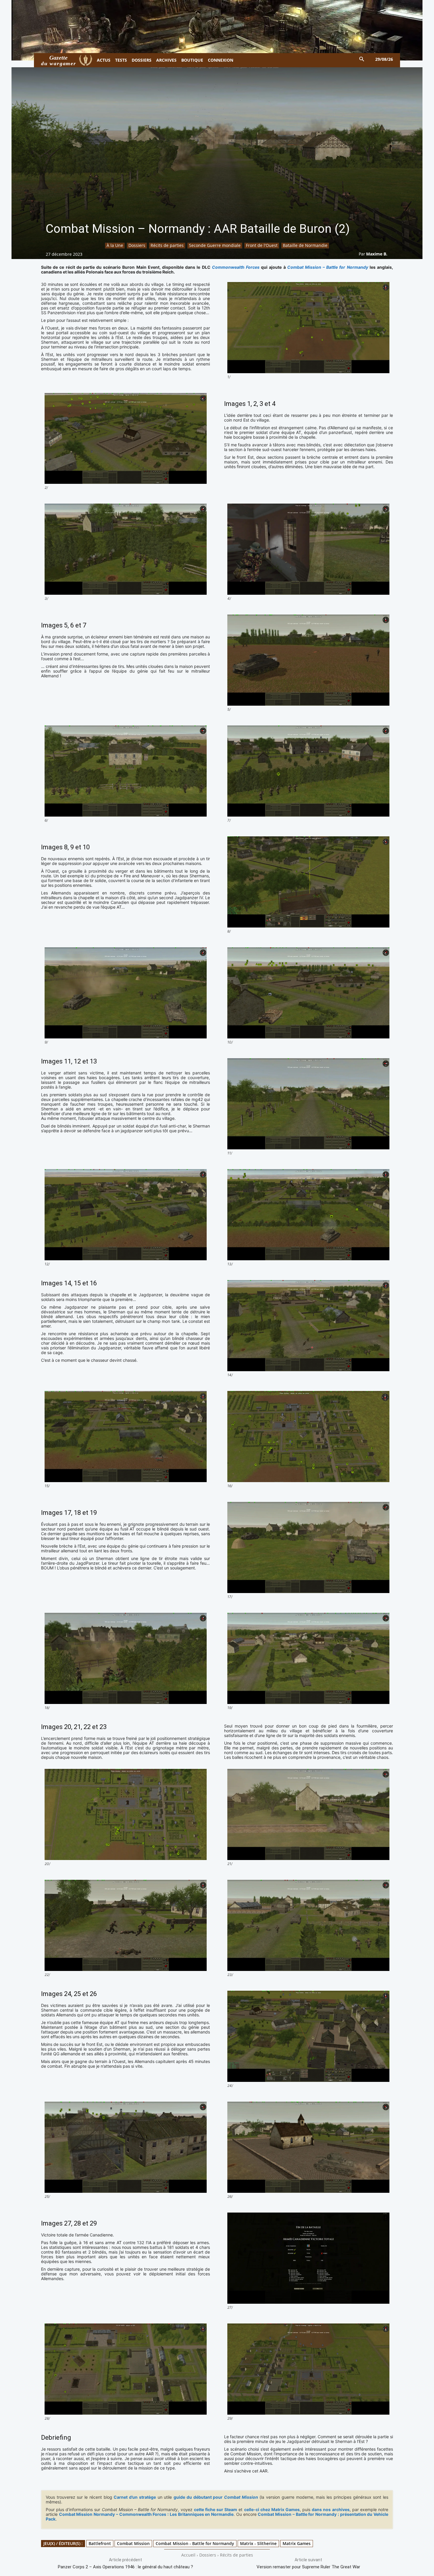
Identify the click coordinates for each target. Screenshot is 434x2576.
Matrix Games (297, 2543)
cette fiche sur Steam (216, 2509)
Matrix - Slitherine (258, 2543)
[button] (362, 59)
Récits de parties (167, 245)
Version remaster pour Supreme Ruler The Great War (308, 2567)
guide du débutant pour (216, 2497)
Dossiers (137, 245)
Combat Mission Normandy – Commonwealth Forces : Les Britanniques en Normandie (146, 2514)
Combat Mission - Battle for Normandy (195, 2543)
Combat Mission (133, 2543)
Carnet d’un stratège (135, 2497)
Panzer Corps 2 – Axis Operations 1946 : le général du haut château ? (125, 2567)
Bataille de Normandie (305, 245)
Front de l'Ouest (262, 245)
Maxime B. (377, 254)
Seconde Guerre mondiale (215, 245)
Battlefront (100, 2543)
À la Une (115, 245)
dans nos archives (331, 2509)
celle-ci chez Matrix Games (272, 2509)
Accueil (188, 2555)
